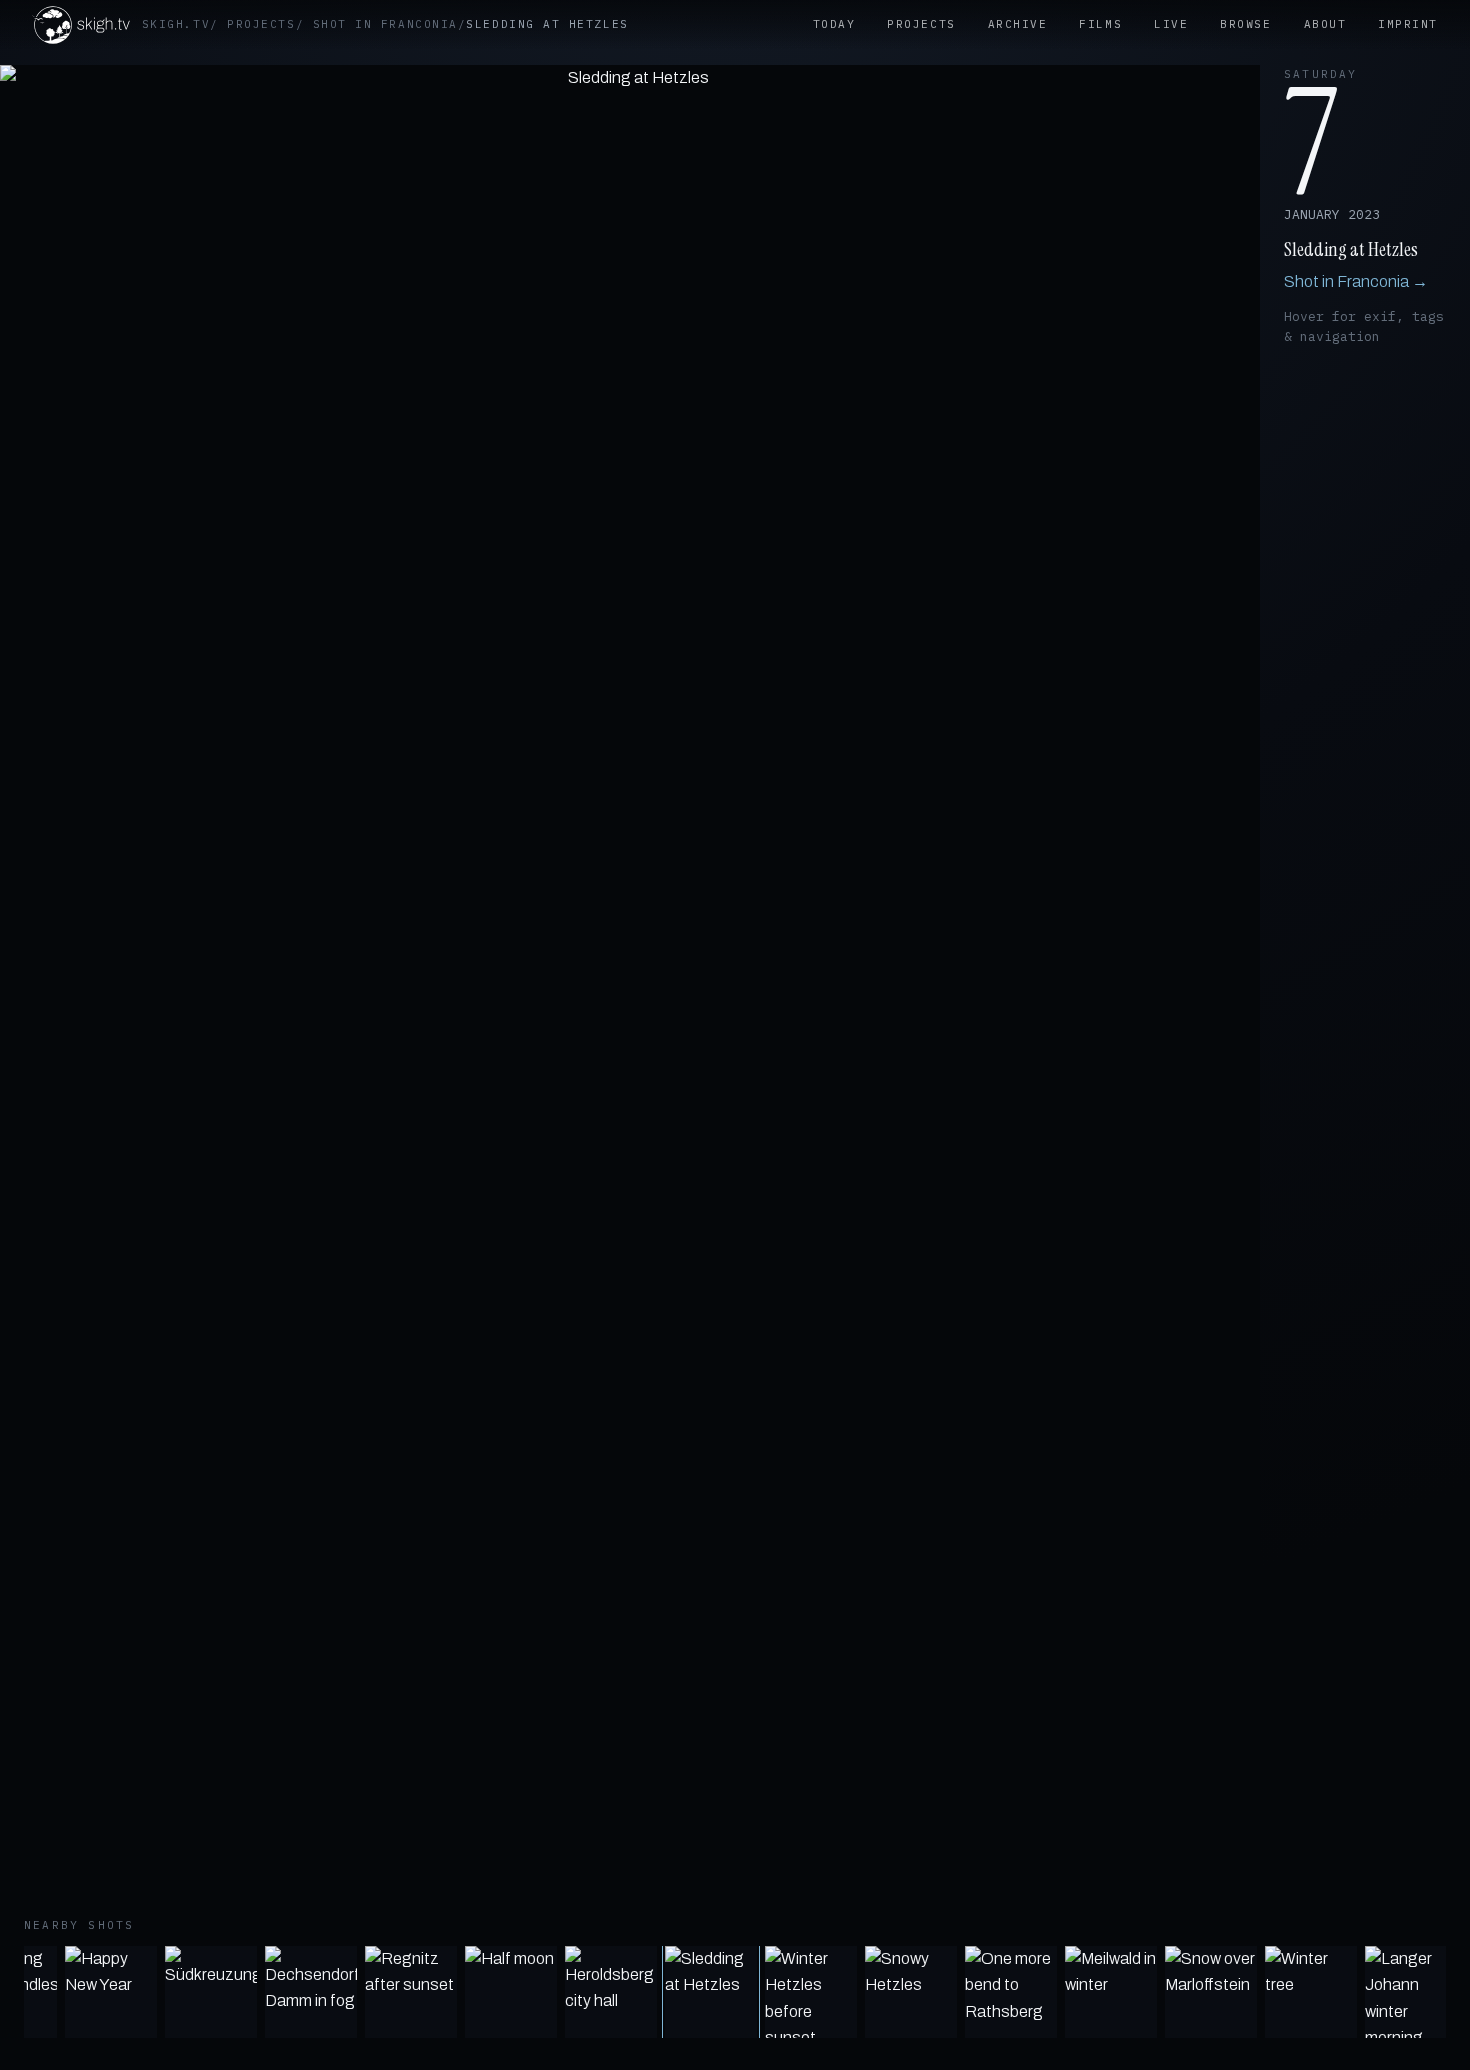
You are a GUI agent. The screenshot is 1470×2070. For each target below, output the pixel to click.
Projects (261, 24)
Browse (1245, 24)
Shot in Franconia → (1356, 281)
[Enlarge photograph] (630, 990)
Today (834, 24)
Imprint (1408, 24)
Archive (1018, 24)
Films (1100, 24)
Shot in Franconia (385, 24)
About (1325, 24)
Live (1171, 24)
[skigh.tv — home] (81, 25)
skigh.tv (176, 24)
